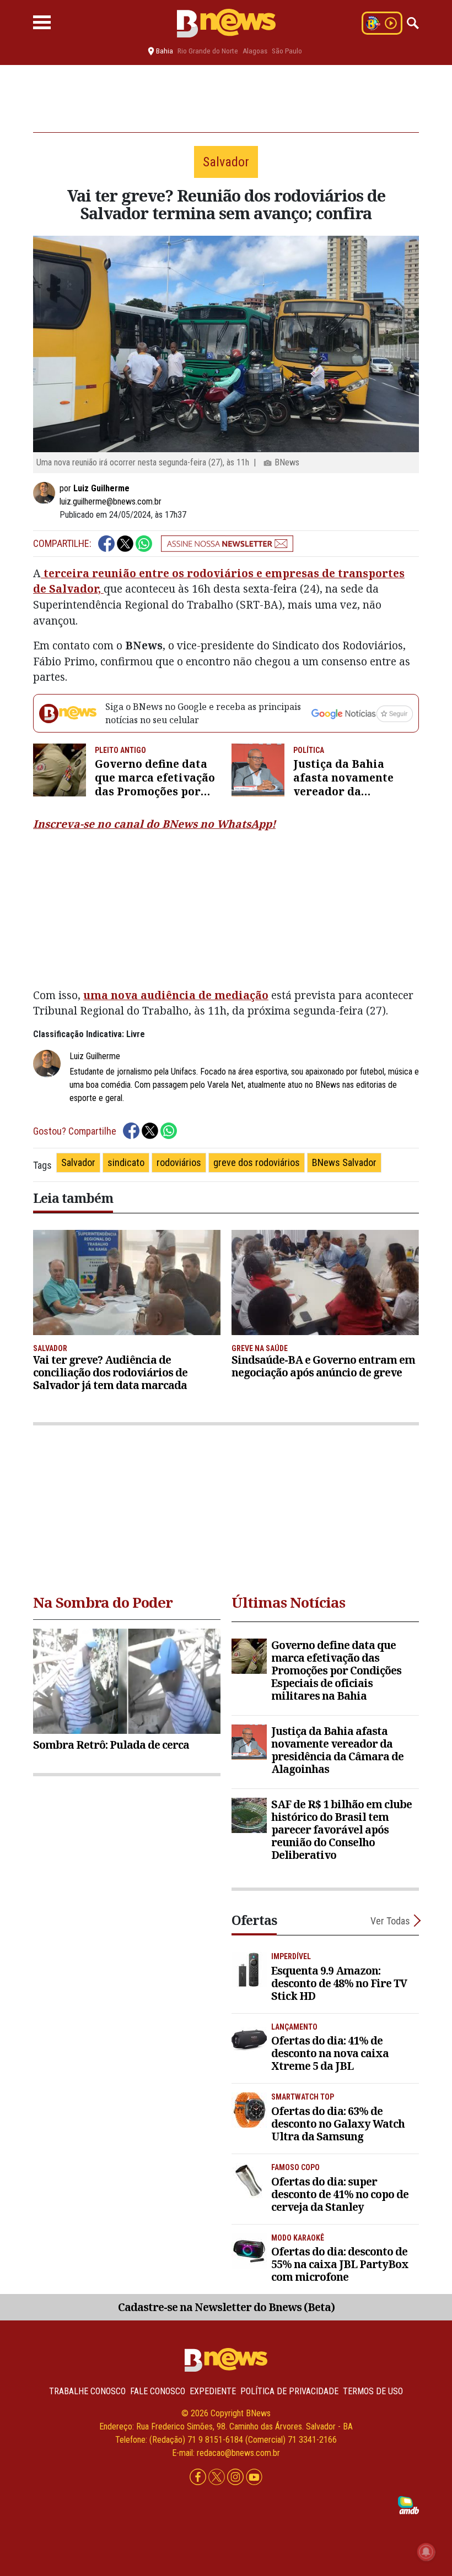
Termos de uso (373, 2391)
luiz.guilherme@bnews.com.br (111, 501)
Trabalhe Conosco (87, 2391)
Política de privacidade (289, 2391)
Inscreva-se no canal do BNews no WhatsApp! (154, 824)
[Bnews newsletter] (227, 544)
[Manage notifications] (426, 2552)
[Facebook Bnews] (199, 2477)
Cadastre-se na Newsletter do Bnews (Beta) (226, 2307)
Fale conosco (158, 2391)
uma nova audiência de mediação (176, 995)
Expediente (213, 2391)
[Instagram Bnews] (236, 2477)
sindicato (126, 1162)
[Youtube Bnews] (254, 2477)
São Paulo (287, 51)
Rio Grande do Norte (208, 51)
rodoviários (179, 1162)
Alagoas (255, 51)
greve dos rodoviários (257, 1162)
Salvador (78, 1162)
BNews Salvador (344, 1162)
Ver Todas (390, 1921)
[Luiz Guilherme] (46, 493)
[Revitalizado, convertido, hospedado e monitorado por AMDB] (408, 2505)
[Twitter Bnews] (218, 2477)
